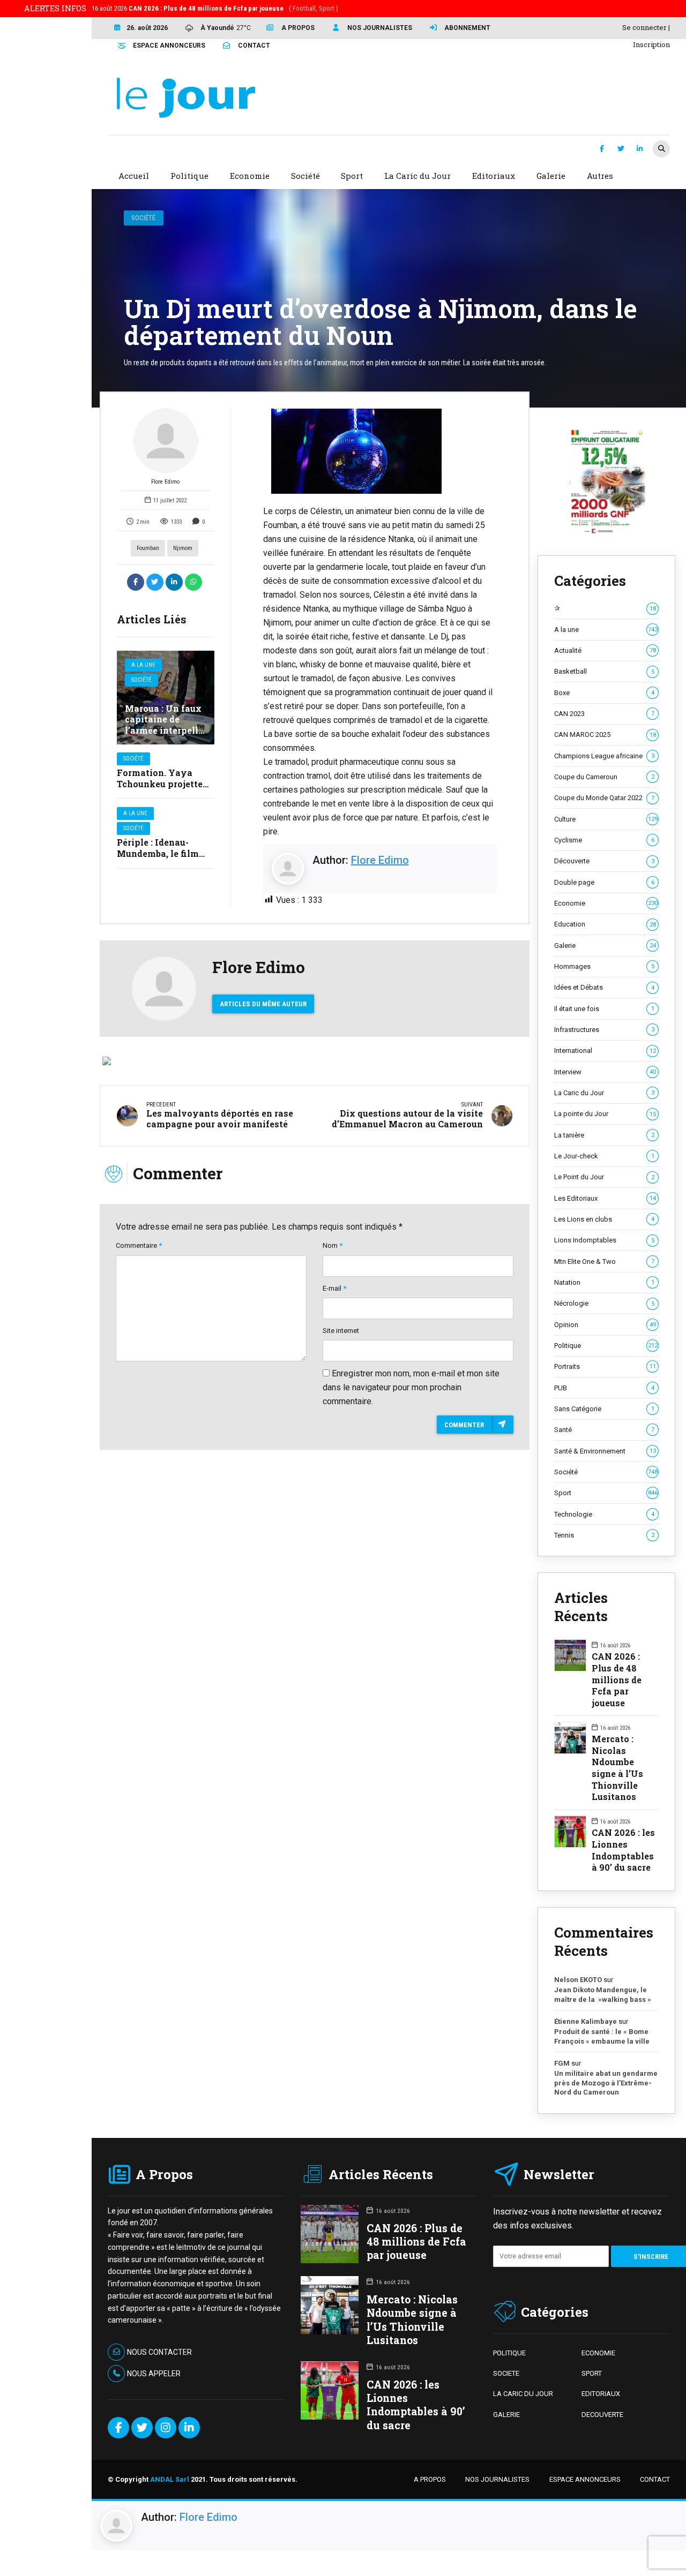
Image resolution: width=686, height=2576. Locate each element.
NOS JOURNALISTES (497, 2479)
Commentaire (139, 1245)
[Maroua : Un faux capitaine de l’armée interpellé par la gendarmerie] (166, 698)
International (605, 1050)
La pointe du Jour (605, 1114)
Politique (606, 1346)
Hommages (604, 966)
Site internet (341, 1331)
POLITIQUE (509, 2353)
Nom (333, 1245)
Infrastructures (604, 1030)
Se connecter (644, 27)
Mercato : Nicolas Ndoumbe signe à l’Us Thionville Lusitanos (617, 1768)
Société (143, 218)
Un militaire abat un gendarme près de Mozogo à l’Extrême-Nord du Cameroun (606, 2083)
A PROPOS (430, 2479)
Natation (604, 1282)
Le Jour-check (604, 1156)
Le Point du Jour (604, 1177)
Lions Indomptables (604, 1240)
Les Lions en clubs (604, 1219)
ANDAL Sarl (170, 2479)
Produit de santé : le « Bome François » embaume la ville (602, 2036)
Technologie (604, 1514)
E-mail (334, 1288)
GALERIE (506, 2415)
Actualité (605, 650)
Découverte (604, 861)
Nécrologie (604, 1303)
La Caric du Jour (604, 1093)
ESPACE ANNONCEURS (585, 2479)
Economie (606, 903)
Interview (605, 1072)
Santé (604, 1430)
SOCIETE (506, 2373)
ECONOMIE (598, 2353)
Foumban (148, 548)
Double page (604, 882)
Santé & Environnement (605, 1451)
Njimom (183, 548)
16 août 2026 (215, 8)
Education (605, 924)
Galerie (605, 946)
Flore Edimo (165, 482)
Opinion (605, 1325)
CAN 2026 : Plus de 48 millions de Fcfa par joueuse (617, 1679)
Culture (606, 819)
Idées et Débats (604, 987)
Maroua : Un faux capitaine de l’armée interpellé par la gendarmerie (164, 730)
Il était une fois (604, 1009)
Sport (606, 1493)
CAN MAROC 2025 (605, 735)
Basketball (604, 671)
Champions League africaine (604, 756)
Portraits (605, 1366)
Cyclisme (604, 840)
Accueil (134, 176)
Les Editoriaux (605, 1198)
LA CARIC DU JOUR (523, 2394)
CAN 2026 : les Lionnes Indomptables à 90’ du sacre (623, 1850)
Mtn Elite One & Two (604, 1261)
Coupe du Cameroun (604, 777)
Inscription (651, 44)
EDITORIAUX (601, 2394)
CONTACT (655, 2479)
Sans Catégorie (604, 1409)
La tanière (604, 1135)
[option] (380, 451)
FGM (562, 2063)
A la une (143, 665)
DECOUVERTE (602, 2415)
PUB (604, 1388)
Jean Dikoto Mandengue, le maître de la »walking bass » (603, 1995)
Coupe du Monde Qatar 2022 (604, 798)
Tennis (604, 1535)
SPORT (592, 2373)
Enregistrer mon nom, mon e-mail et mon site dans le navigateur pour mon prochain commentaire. (411, 1387)
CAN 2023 (604, 714)
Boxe (604, 693)
